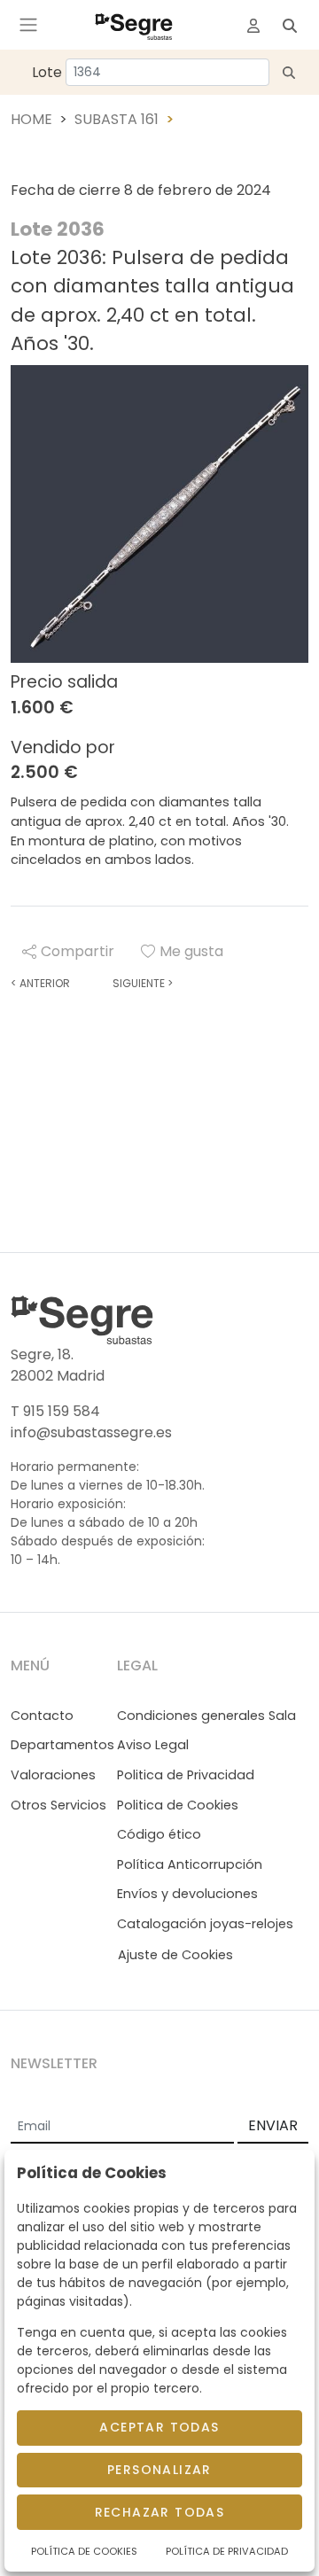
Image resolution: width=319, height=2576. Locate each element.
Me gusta (191, 951)
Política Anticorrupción (190, 1864)
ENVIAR (273, 2125)
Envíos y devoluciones (187, 1894)
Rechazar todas (160, 2512)
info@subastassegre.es (91, 1432)
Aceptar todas (159, 2427)
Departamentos (62, 1745)
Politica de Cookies (178, 1805)
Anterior (40, 983)
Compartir (78, 951)
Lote (47, 72)
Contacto (42, 1716)
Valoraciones (53, 1775)
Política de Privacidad (227, 2551)
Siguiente (143, 983)
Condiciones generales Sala (206, 1716)
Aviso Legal (153, 1745)
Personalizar (159, 2470)
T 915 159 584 (55, 1411)
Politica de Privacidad (186, 1775)
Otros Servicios (58, 1805)
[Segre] (134, 25)
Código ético (159, 1834)
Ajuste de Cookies (175, 1955)
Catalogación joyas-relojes (205, 1924)
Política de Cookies (84, 2551)
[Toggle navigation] (28, 25)
